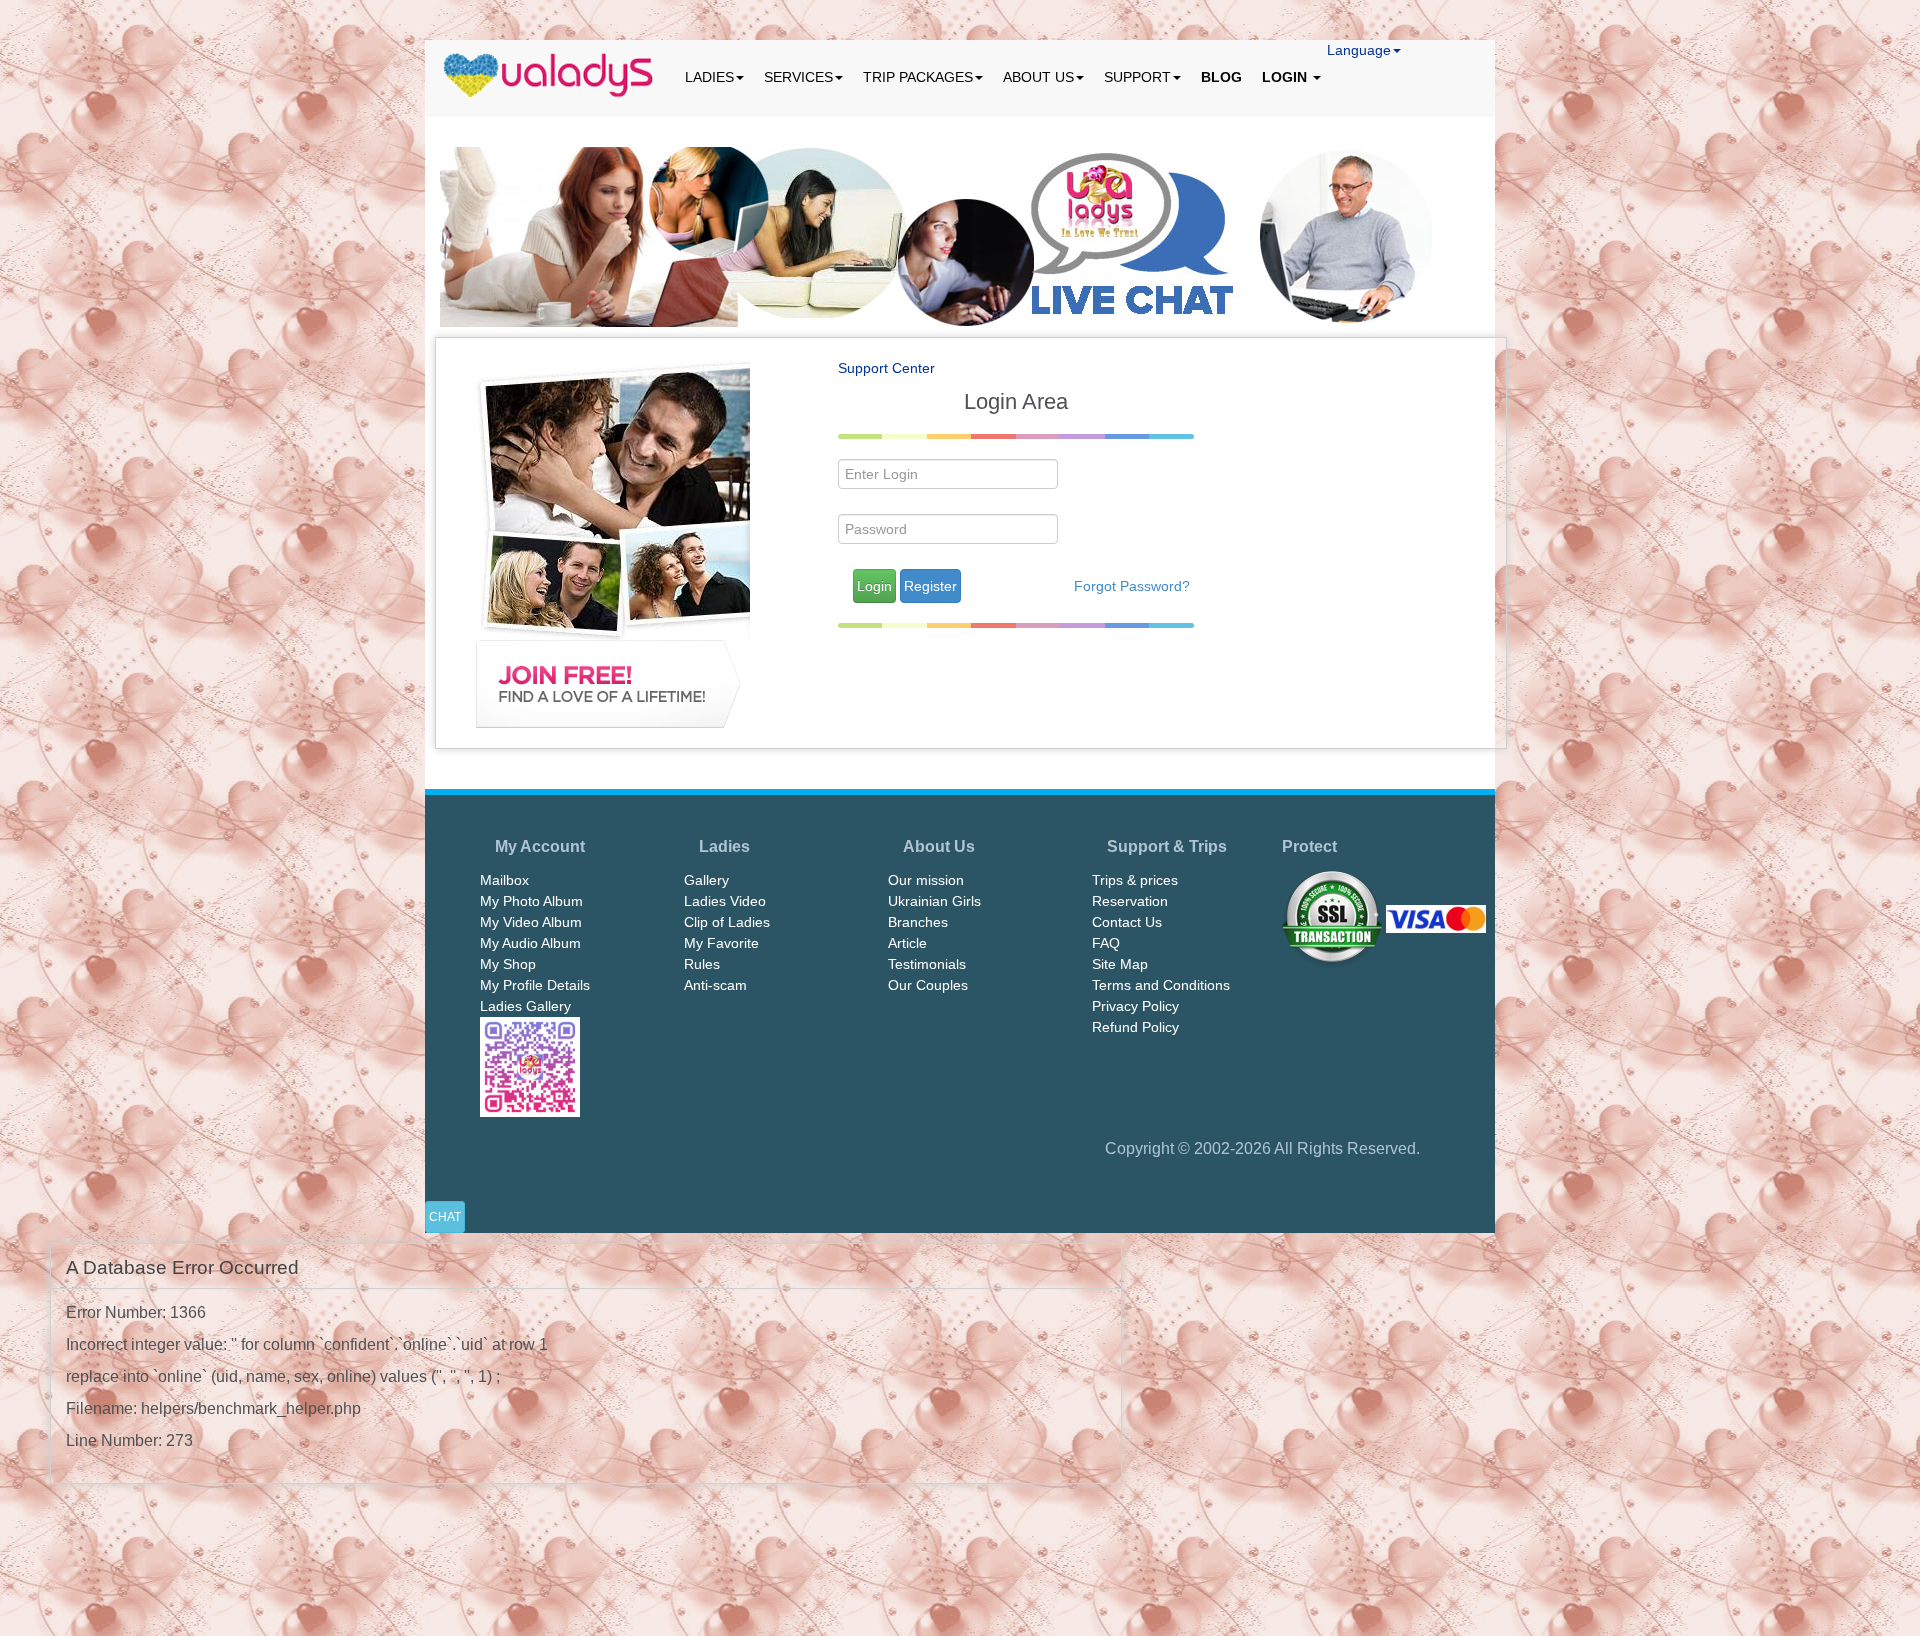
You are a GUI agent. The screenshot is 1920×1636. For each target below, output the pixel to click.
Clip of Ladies (727, 922)
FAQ (1106, 943)
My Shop (508, 964)
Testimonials (927, 964)
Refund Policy (1135, 1027)
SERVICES (798, 77)
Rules (702, 964)
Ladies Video (725, 901)
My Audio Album (530, 943)
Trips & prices (1135, 880)
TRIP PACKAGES (918, 77)
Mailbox (504, 880)
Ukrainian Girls (934, 901)
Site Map (1120, 964)
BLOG (1221, 77)
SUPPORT (1137, 77)
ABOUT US (1038, 77)
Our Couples (928, 985)
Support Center (886, 368)
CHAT (445, 1217)
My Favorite (721, 943)
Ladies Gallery (525, 1006)
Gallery (706, 880)
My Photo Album (531, 901)
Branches (918, 922)
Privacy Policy (1135, 1006)
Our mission (926, 880)
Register (930, 586)
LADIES (709, 77)
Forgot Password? (1132, 586)
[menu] (550, 77)
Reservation (1130, 901)
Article (907, 943)
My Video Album (531, 922)
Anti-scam (715, 985)
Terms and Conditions (1161, 985)
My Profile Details (535, 985)
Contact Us (1127, 922)
